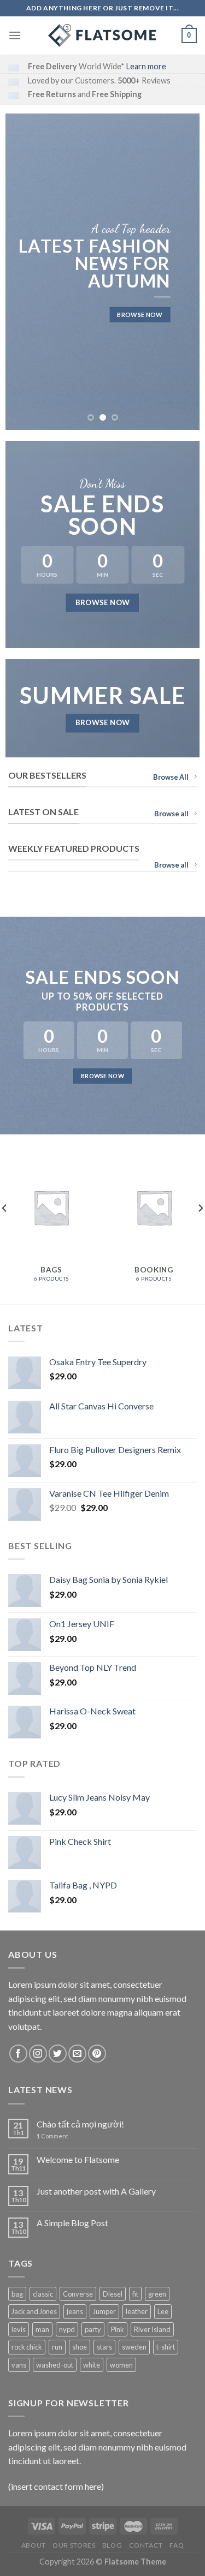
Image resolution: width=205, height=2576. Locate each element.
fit (135, 2294)
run (57, 2347)
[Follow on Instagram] (38, 2054)
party (93, 2329)
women (121, 2365)
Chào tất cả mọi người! (80, 2124)
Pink (118, 2329)
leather (137, 2311)
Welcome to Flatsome (78, 2159)
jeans (75, 2311)
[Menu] (15, 35)
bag (17, 2294)
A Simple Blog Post (72, 2223)
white (92, 2365)
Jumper (104, 2311)
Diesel (113, 2294)
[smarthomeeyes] (103, 35)
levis (19, 2329)
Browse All (171, 777)
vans (19, 2365)
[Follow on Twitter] (58, 2054)
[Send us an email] (77, 2054)
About (34, 2545)
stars (104, 2347)
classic (43, 2294)
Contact (146, 2545)
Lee (163, 2311)
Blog (112, 2545)
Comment (52, 2136)
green (157, 2294)
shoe (80, 2347)
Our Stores (74, 2545)
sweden (134, 2347)
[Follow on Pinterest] (97, 2054)
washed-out (55, 2365)
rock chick (27, 2347)
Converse (78, 2294)
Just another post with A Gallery (96, 2191)
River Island (152, 2329)
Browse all (171, 814)
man (42, 2329)
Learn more (146, 66)
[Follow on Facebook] (18, 2054)
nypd (67, 2329)
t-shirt (166, 2347)
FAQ (177, 2545)
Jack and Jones (34, 2311)
